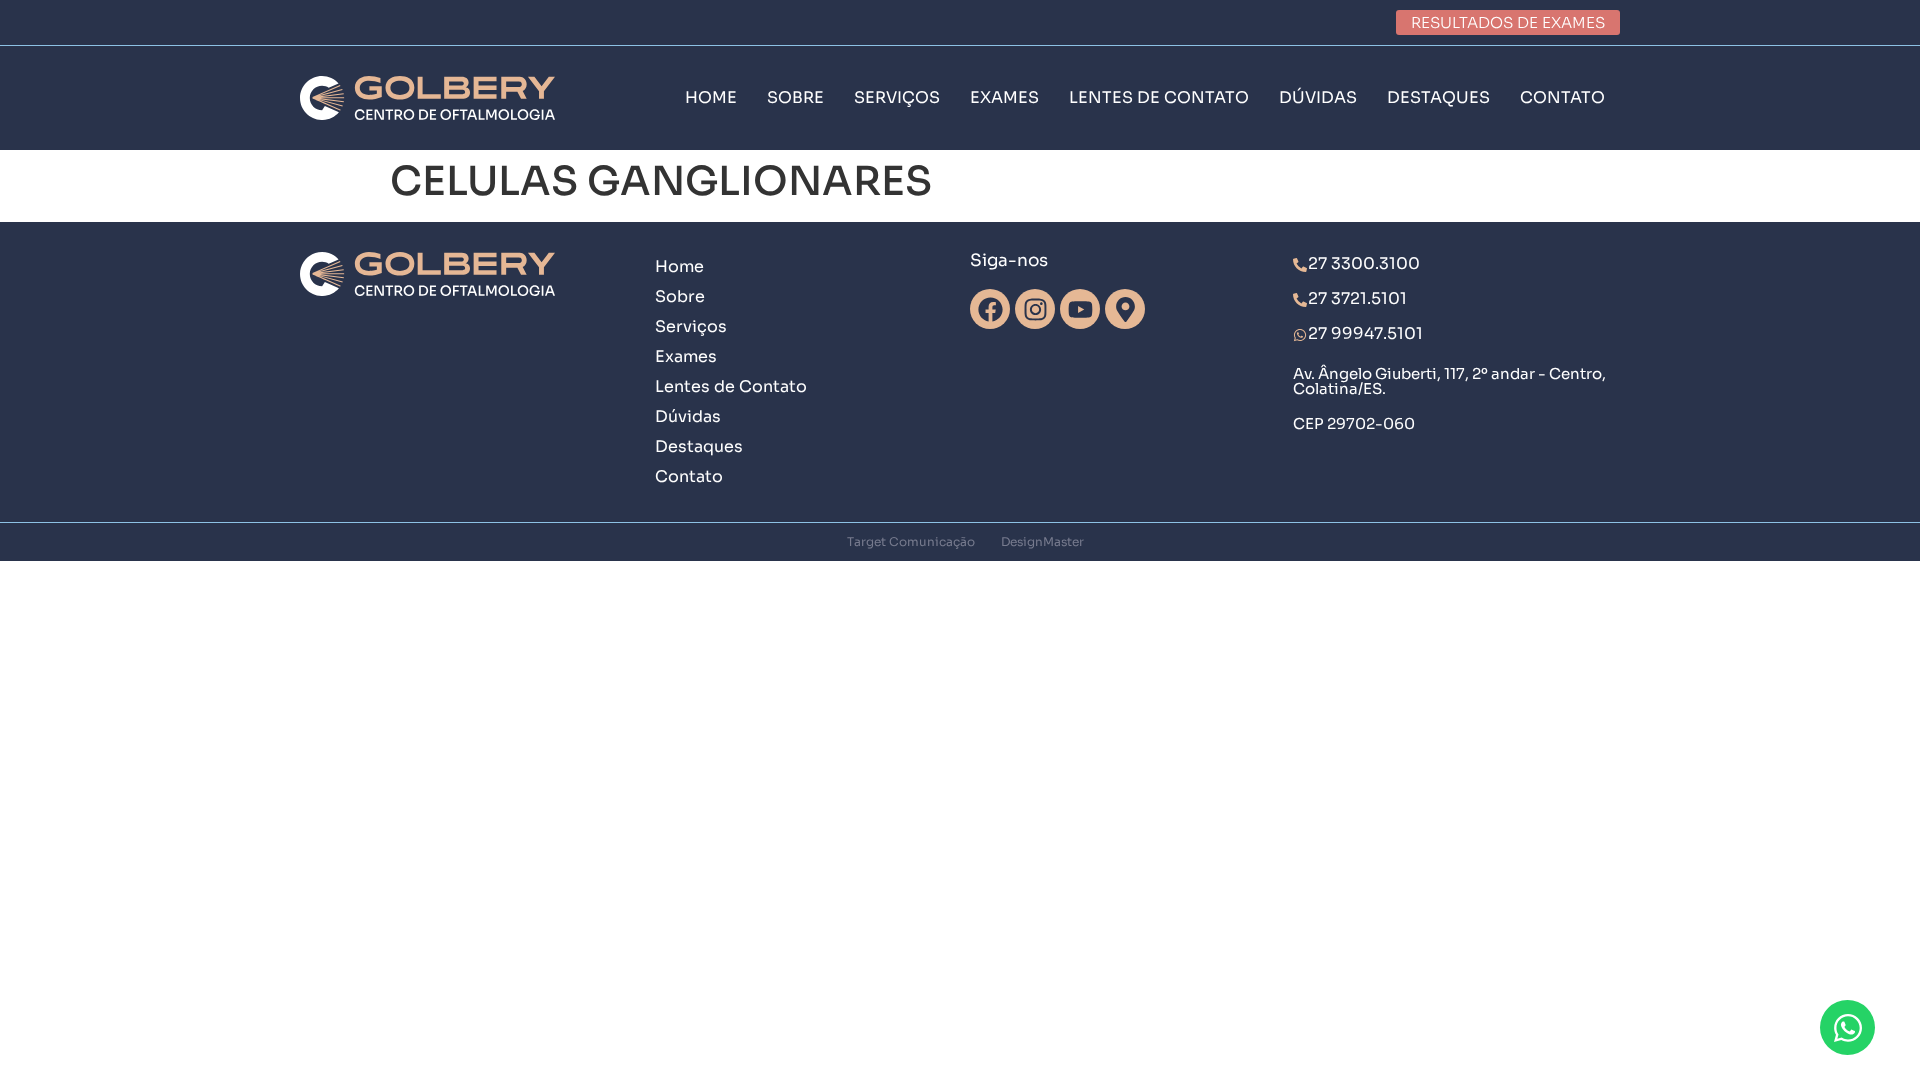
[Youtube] (1080, 309)
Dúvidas (688, 416)
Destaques (699, 446)
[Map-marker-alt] (1125, 309)
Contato (689, 476)
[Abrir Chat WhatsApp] (1847, 1027)
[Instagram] (1035, 309)
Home (679, 266)
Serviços (691, 326)
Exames (686, 356)
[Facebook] (990, 309)
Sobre (680, 296)
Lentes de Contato (731, 386)
